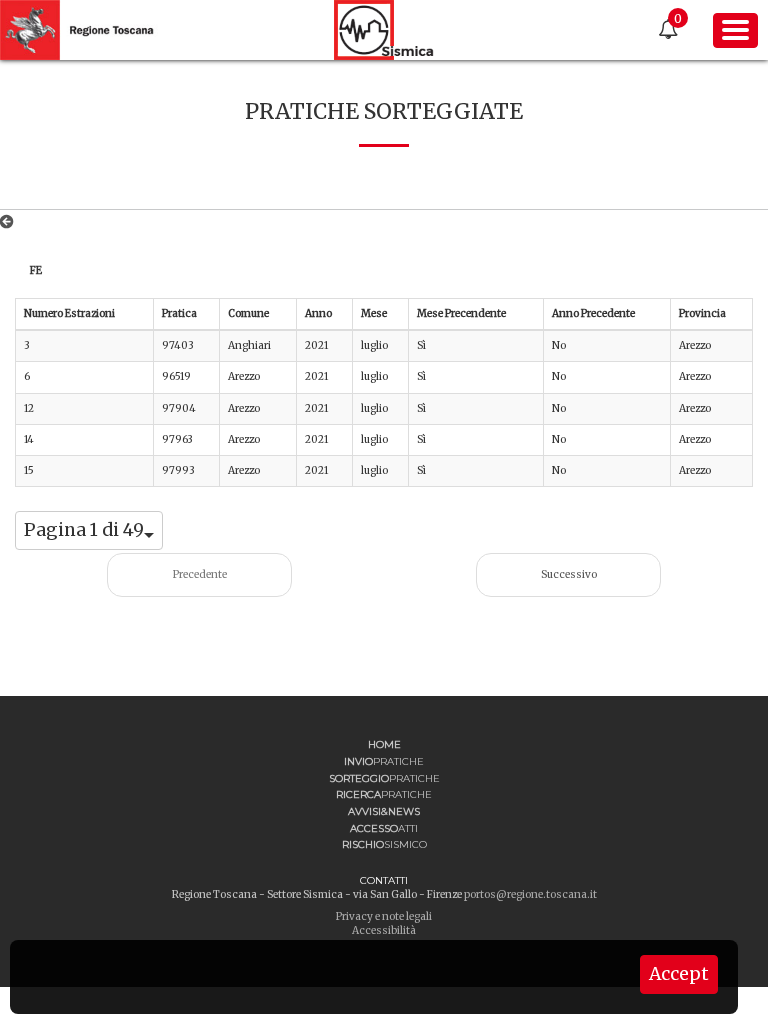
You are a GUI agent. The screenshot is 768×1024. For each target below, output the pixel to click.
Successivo (569, 574)
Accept (679, 974)
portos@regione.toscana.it (530, 894)
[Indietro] (10, 222)
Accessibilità (384, 930)
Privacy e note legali (384, 916)
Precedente (200, 574)
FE (36, 270)
